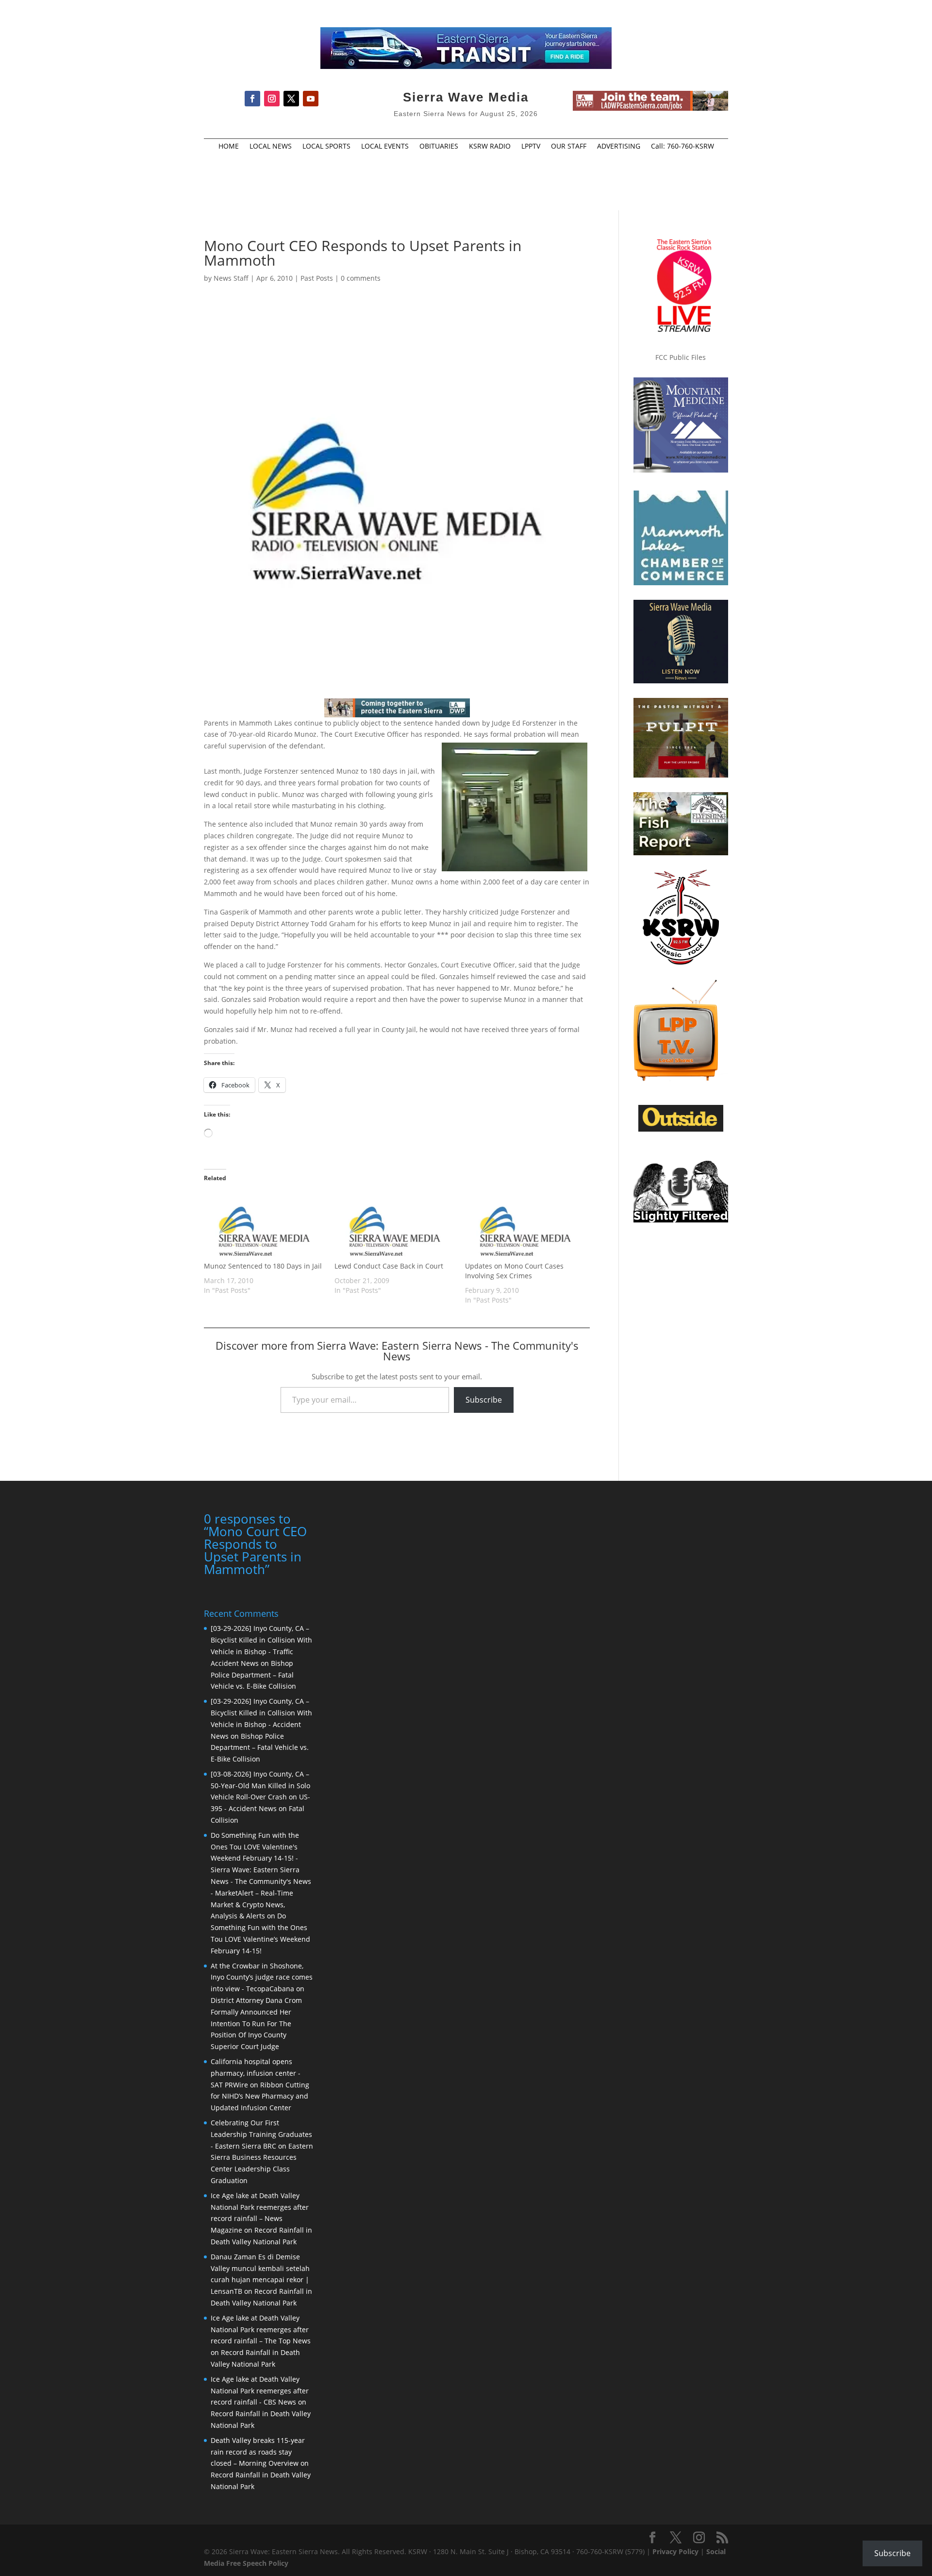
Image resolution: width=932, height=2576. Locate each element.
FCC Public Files (681, 357)
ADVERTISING (619, 147)
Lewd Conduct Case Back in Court (389, 1266)
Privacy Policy (675, 2551)
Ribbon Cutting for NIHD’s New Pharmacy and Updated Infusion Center (260, 2096)
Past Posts (317, 278)
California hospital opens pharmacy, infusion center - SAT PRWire (256, 2073)
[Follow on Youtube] (311, 99)
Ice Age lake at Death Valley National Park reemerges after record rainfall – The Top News (261, 2330)
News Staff (231, 278)
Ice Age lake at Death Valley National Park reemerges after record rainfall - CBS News (260, 2391)
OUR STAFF (569, 147)
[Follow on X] (291, 99)
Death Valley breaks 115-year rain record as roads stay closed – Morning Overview (258, 2452)
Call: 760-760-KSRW (682, 147)
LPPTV (531, 147)
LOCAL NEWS (271, 147)
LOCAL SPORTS (326, 147)
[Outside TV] (681, 1130)
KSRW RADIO (490, 147)
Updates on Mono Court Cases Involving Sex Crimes (514, 1271)
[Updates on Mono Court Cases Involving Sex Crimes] (525, 1226)
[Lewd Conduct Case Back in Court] (395, 1226)
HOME (229, 147)
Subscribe (484, 1400)
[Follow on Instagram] (272, 99)
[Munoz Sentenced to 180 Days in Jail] (264, 1226)
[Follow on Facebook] (252, 99)
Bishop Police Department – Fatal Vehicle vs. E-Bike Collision (253, 1675)
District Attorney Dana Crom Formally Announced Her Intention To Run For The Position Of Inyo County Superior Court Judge (256, 2023)
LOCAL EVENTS (385, 147)
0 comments (361, 278)
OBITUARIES (439, 147)
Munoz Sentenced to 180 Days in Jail (263, 1266)
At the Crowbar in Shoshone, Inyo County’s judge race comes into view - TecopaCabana (262, 1977)
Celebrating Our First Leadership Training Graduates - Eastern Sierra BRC (261, 2134)
